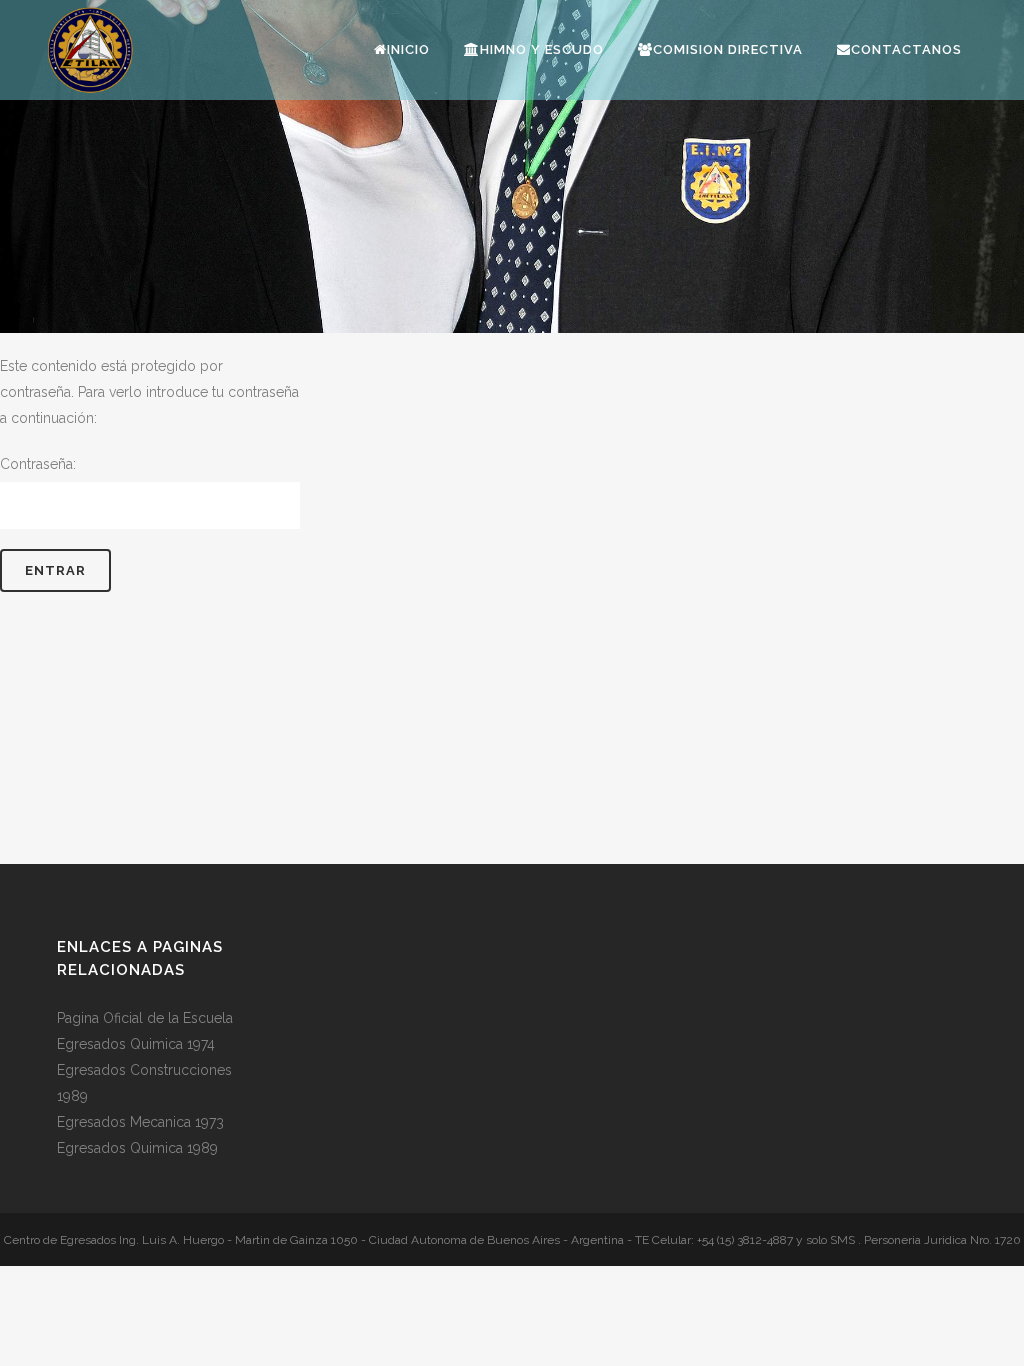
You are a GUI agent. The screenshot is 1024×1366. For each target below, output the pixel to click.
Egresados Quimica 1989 (137, 1148)
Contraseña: (38, 464)
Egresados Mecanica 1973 (140, 1122)
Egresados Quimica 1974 (136, 1044)
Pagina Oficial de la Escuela (145, 1018)
